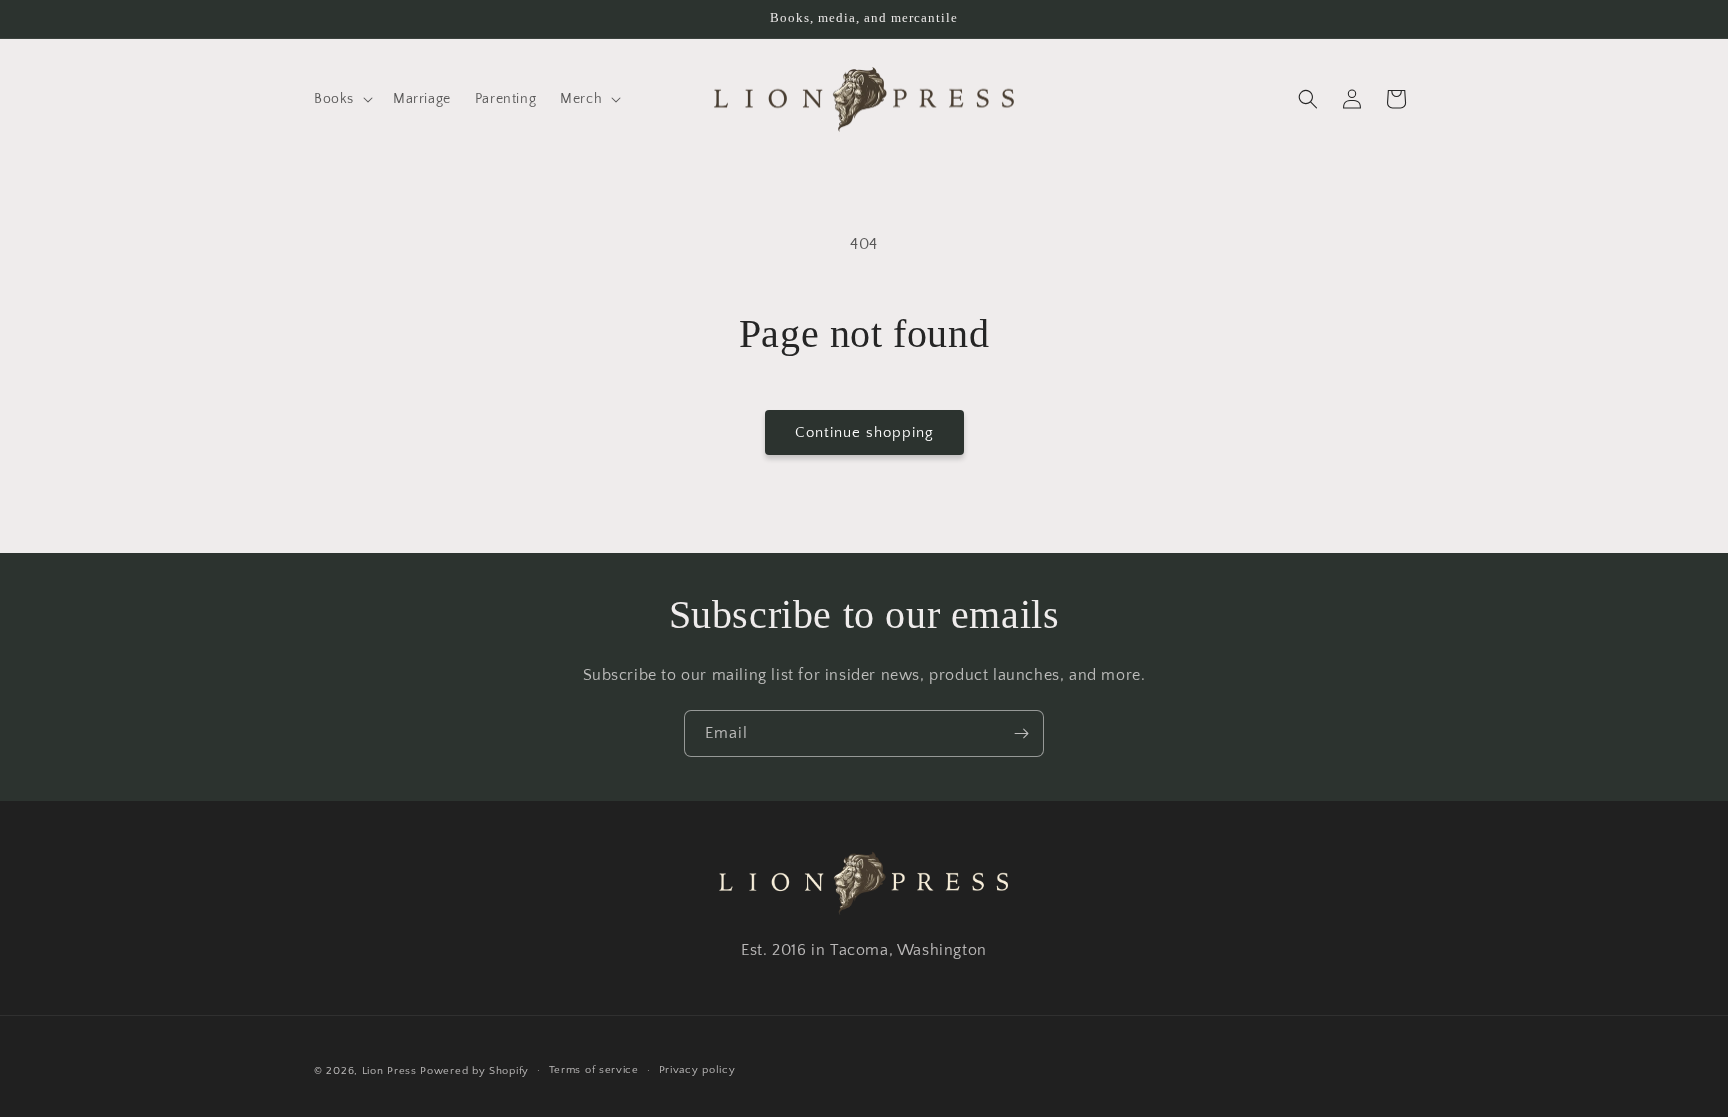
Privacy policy (697, 1070)
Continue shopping (864, 432)
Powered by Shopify (474, 1071)
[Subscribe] (1021, 733)
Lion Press (389, 1071)
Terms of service (594, 1070)
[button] (341, 99)
